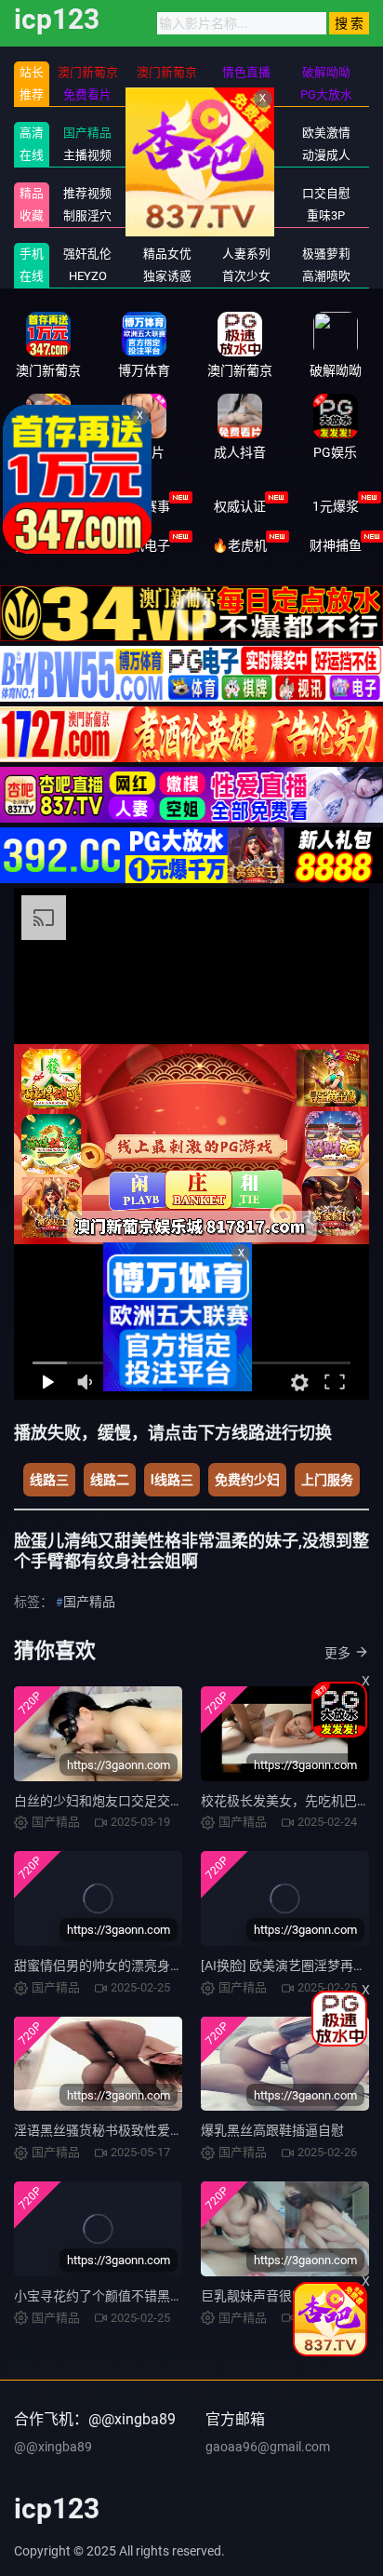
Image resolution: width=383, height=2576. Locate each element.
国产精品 (87, 133)
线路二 (110, 1480)
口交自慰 (326, 193)
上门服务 (327, 1480)
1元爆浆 (336, 506)
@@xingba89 (53, 2447)
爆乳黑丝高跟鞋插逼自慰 (272, 2130)
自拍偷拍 (246, 133)
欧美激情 (326, 133)
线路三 (49, 1480)
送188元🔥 (48, 545)
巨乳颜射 (246, 193)
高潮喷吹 (326, 276)
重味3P (326, 215)
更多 (337, 1653)
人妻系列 (246, 254)
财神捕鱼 (336, 545)
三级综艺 (246, 215)
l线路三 (172, 1480)
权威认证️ (240, 506)
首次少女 (246, 276)
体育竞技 (48, 506)
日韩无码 (246, 155)
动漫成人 (326, 155)
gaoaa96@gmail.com (268, 2447)
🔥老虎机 (239, 545)
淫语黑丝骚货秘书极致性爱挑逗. (107, 2130)
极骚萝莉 (326, 254)
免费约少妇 (247, 1480)
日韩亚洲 (167, 133)
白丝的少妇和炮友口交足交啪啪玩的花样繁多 (144, 1801)
